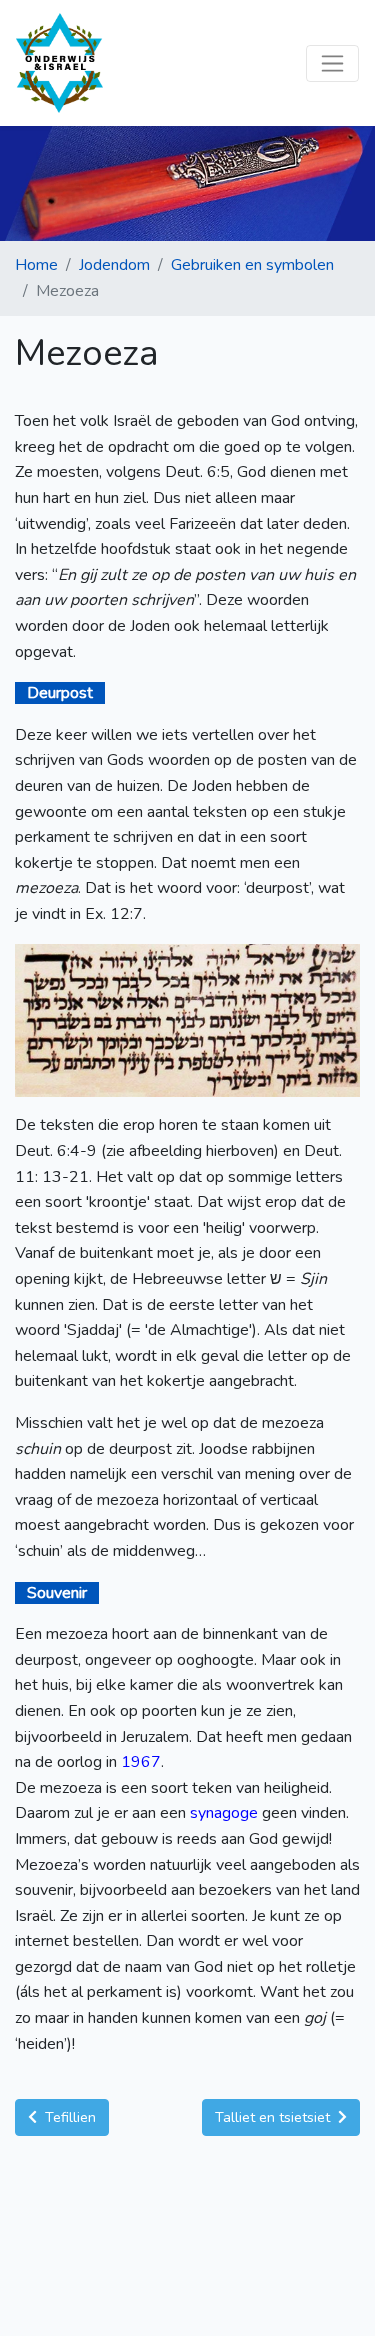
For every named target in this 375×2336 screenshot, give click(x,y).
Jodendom (114, 265)
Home (36, 265)
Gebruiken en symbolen (252, 265)
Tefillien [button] (68, 2117)
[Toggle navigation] (332, 63)
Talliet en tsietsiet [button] (274, 2117)
